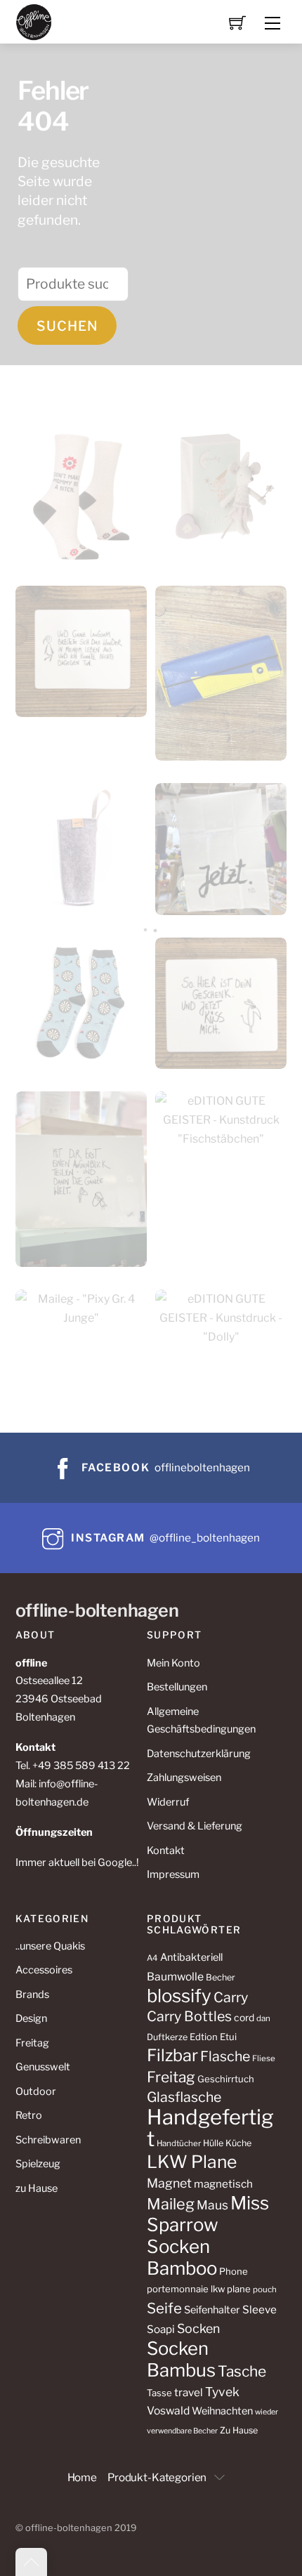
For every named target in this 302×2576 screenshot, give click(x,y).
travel (189, 2392)
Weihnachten (222, 2411)
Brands (32, 1995)
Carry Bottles (189, 2016)
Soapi (161, 2329)
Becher (221, 1977)
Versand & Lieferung (195, 1826)
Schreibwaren (48, 2140)
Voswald (168, 2411)
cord (244, 2018)
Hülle (213, 2143)
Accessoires (44, 1970)
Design (31, 2018)
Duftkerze (167, 2037)
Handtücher (179, 2143)
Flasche (225, 2056)
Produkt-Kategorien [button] (157, 2477)
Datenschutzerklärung (199, 1754)
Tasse (159, 2393)
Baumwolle (175, 1977)
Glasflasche (184, 2097)
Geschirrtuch (226, 2079)
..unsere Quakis (50, 1946)
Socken (198, 2328)
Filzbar (172, 2055)
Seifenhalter (212, 2310)
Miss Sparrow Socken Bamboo (208, 2235)
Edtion (204, 2037)
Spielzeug (38, 2164)
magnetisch (223, 2184)
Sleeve (260, 2309)
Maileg (171, 2204)
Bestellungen (177, 1687)
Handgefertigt (210, 2128)
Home (82, 2477)
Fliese (264, 2058)
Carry (231, 1997)
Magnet (169, 2183)
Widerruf (168, 1802)
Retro (29, 2115)
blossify (179, 1996)
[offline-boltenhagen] (34, 21)
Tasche (242, 2371)
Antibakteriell (191, 1957)
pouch (265, 2289)
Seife (164, 2308)
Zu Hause (239, 2430)
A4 (152, 1958)
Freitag (32, 2043)
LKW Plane (192, 2162)
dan (263, 2018)
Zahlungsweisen (184, 1777)
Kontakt (166, 1851)
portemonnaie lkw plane (199, 2289)
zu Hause (37, 2188)
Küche (238, 2143)
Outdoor (36, 2091)
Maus (212, 2205)
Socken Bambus (181, 2359)
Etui (228, 2037)
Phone (234, 2271)
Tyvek (222, 2392)
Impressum (173, 1874)
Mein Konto (173, 1663)
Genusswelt (43, 2067)
